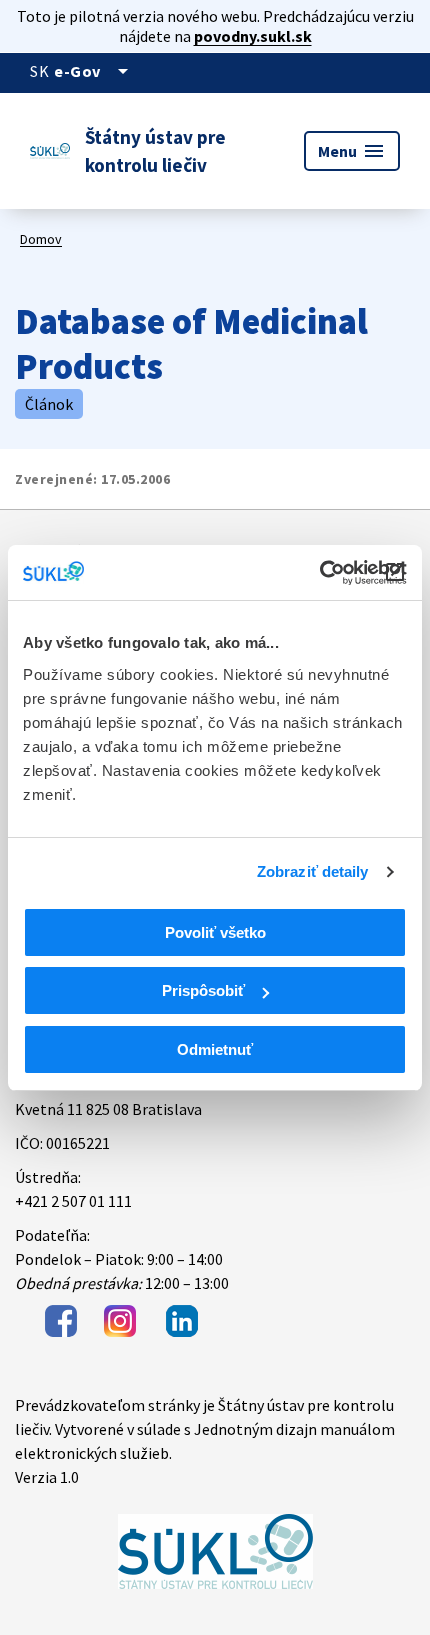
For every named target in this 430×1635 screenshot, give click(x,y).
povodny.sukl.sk (253, 36)
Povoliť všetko (215, 932)
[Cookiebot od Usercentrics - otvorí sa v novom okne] (319, 573)
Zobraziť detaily (313, 871)
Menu (352, 151)
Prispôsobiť (203, 990)
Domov (41, 239)
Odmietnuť (215, 1049)
